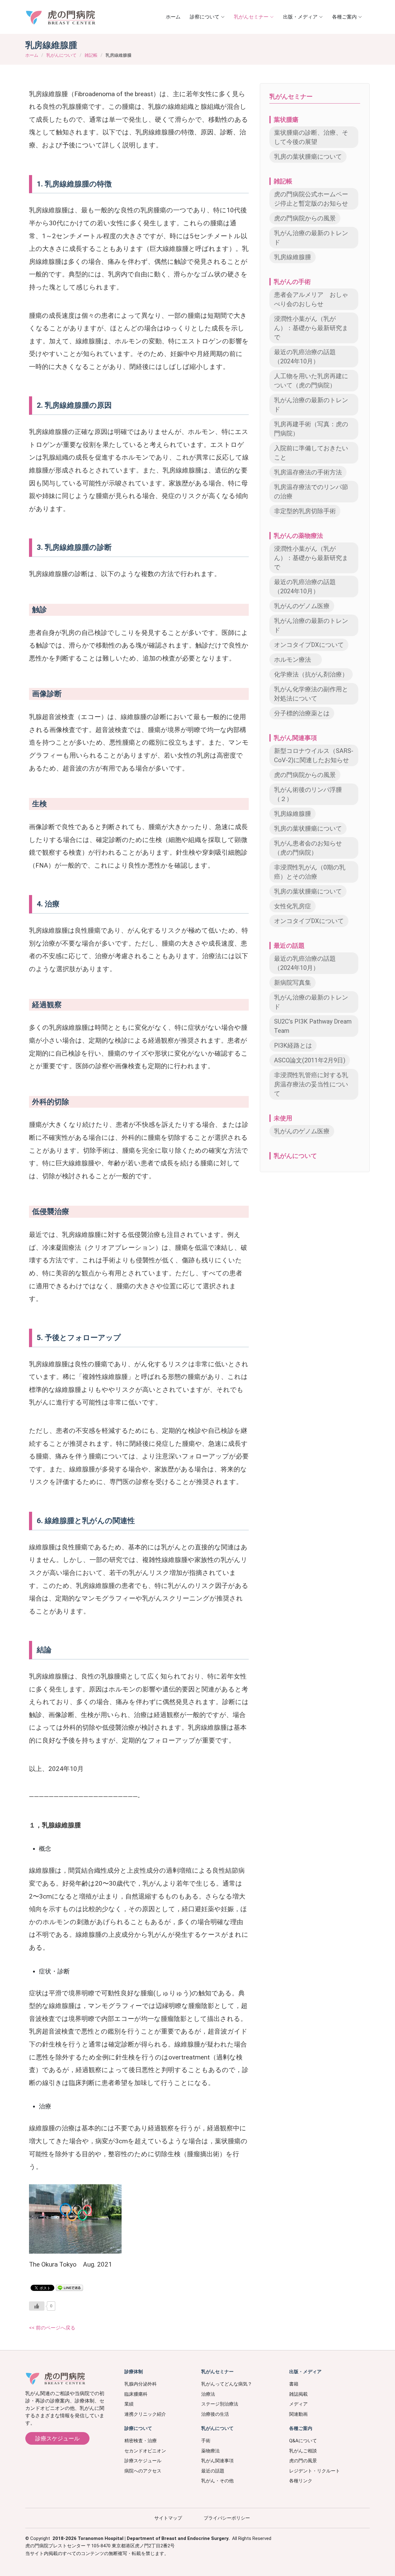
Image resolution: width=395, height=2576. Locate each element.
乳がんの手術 (292, 282)
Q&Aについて (303, 2441)
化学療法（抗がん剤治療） (311, 674)
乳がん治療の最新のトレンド (311, 238)
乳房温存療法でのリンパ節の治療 (311, 492)
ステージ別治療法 (220, 2404)
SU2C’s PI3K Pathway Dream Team (313, 1026)
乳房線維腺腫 (293, 257)
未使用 (283, 1118)
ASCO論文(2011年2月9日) (310, 1060)
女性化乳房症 (293, 906)
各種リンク (301, 2481)
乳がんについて (61, 55)
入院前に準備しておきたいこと (311, 453)
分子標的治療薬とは (302, 713)
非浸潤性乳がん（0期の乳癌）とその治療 (310, 872)
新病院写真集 (293, 983)
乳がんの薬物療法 (298, 536)
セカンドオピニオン (145, 2451)
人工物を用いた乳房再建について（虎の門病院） (311, 381)
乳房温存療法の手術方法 (308, 472)
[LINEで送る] (69, 2287)
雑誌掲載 (298, 2394)
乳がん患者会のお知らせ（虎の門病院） (308, 848)
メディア (298, 2404)
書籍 (294, 2384)
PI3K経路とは (293, 1045)
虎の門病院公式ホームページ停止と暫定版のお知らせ (311, 199)
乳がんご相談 (303, 2451)
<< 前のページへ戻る (52, 2328)
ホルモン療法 (296, 660)
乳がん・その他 (217, 2481)
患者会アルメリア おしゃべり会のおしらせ (311, 299)
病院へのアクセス (143, 2471)
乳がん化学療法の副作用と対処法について (311, 694)
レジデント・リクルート (315, 2471)
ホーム (173, 17)
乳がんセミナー (291, 96)
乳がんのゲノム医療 (302, 606)
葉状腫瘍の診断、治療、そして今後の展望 (311, 137)
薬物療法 (210, 2451)
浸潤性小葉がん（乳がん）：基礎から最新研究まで (311, 328)
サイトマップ (168, 2518)
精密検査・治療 (141, 2441)
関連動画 (298, 2414)
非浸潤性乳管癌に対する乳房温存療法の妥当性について (311, 1084)
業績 (129, 2404)
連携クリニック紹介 (145, 2414)
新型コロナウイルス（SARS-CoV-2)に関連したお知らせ (314, 755)
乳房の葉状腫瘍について (308, 157)
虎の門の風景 (303, 2461)
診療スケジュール (57, 2438)
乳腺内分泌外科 (141, 2384)
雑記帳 (91, 55)
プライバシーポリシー (227, 2518)
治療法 (208, 2394)
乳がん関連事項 (295, 738)
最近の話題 (289, 946)
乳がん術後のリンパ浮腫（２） (308, 794)
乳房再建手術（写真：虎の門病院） (311, 429)
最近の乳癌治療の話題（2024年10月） (305, 357)
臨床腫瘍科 (136, 2394)
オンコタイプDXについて (309, 645)
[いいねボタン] (37, 2306)
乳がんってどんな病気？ (227, 2384)
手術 (206, 2441)
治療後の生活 (215, 2414)
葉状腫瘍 (286, 120)
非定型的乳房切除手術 (305, 511)
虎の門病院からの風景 (305, 218)
